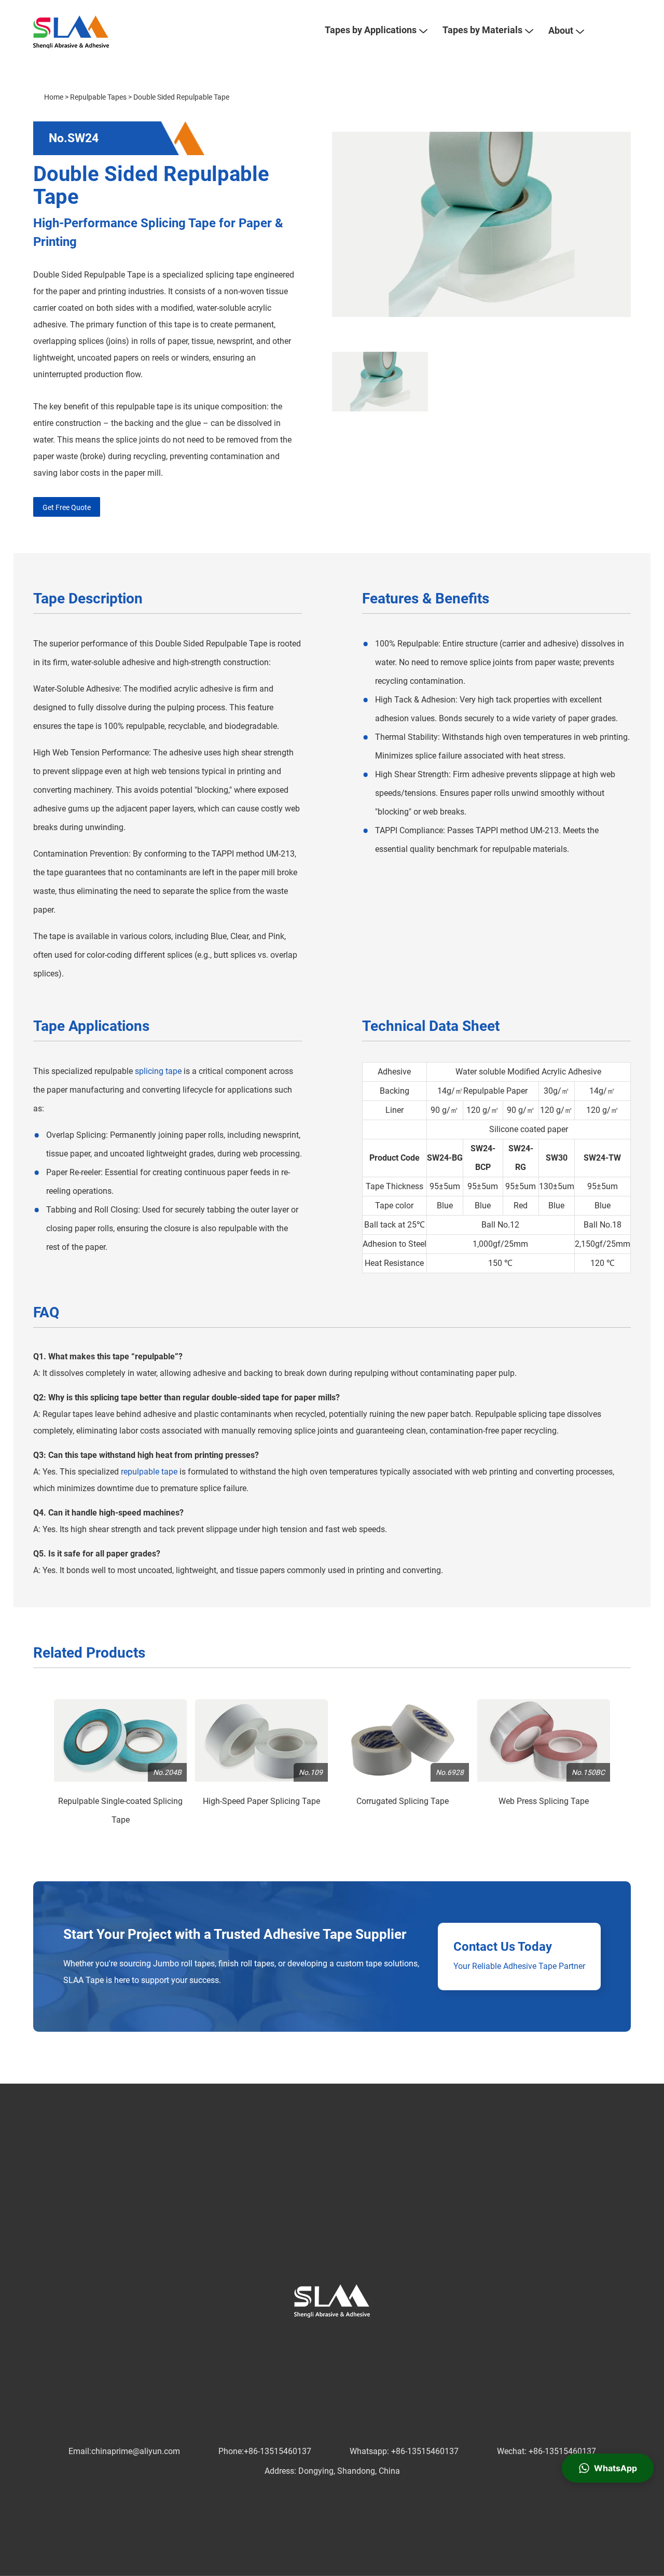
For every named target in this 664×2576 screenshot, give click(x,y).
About (561, 30)
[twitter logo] (298, 2338)
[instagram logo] (364, 2338)
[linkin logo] (314, 2338)
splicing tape (158, 1071)
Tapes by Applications (371, 30)
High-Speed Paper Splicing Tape (261, 1801)
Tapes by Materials (482, 30)
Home (54, 97)
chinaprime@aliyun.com (136, 2451)
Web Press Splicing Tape (544, 1801)
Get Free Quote (67, 507)
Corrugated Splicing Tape (403, 1801)
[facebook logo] (281, 2338)
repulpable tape (149, 1472)
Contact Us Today (503, 1947)
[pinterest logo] (331, 2338)
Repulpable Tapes (98, 97)
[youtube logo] (348, 2338)
